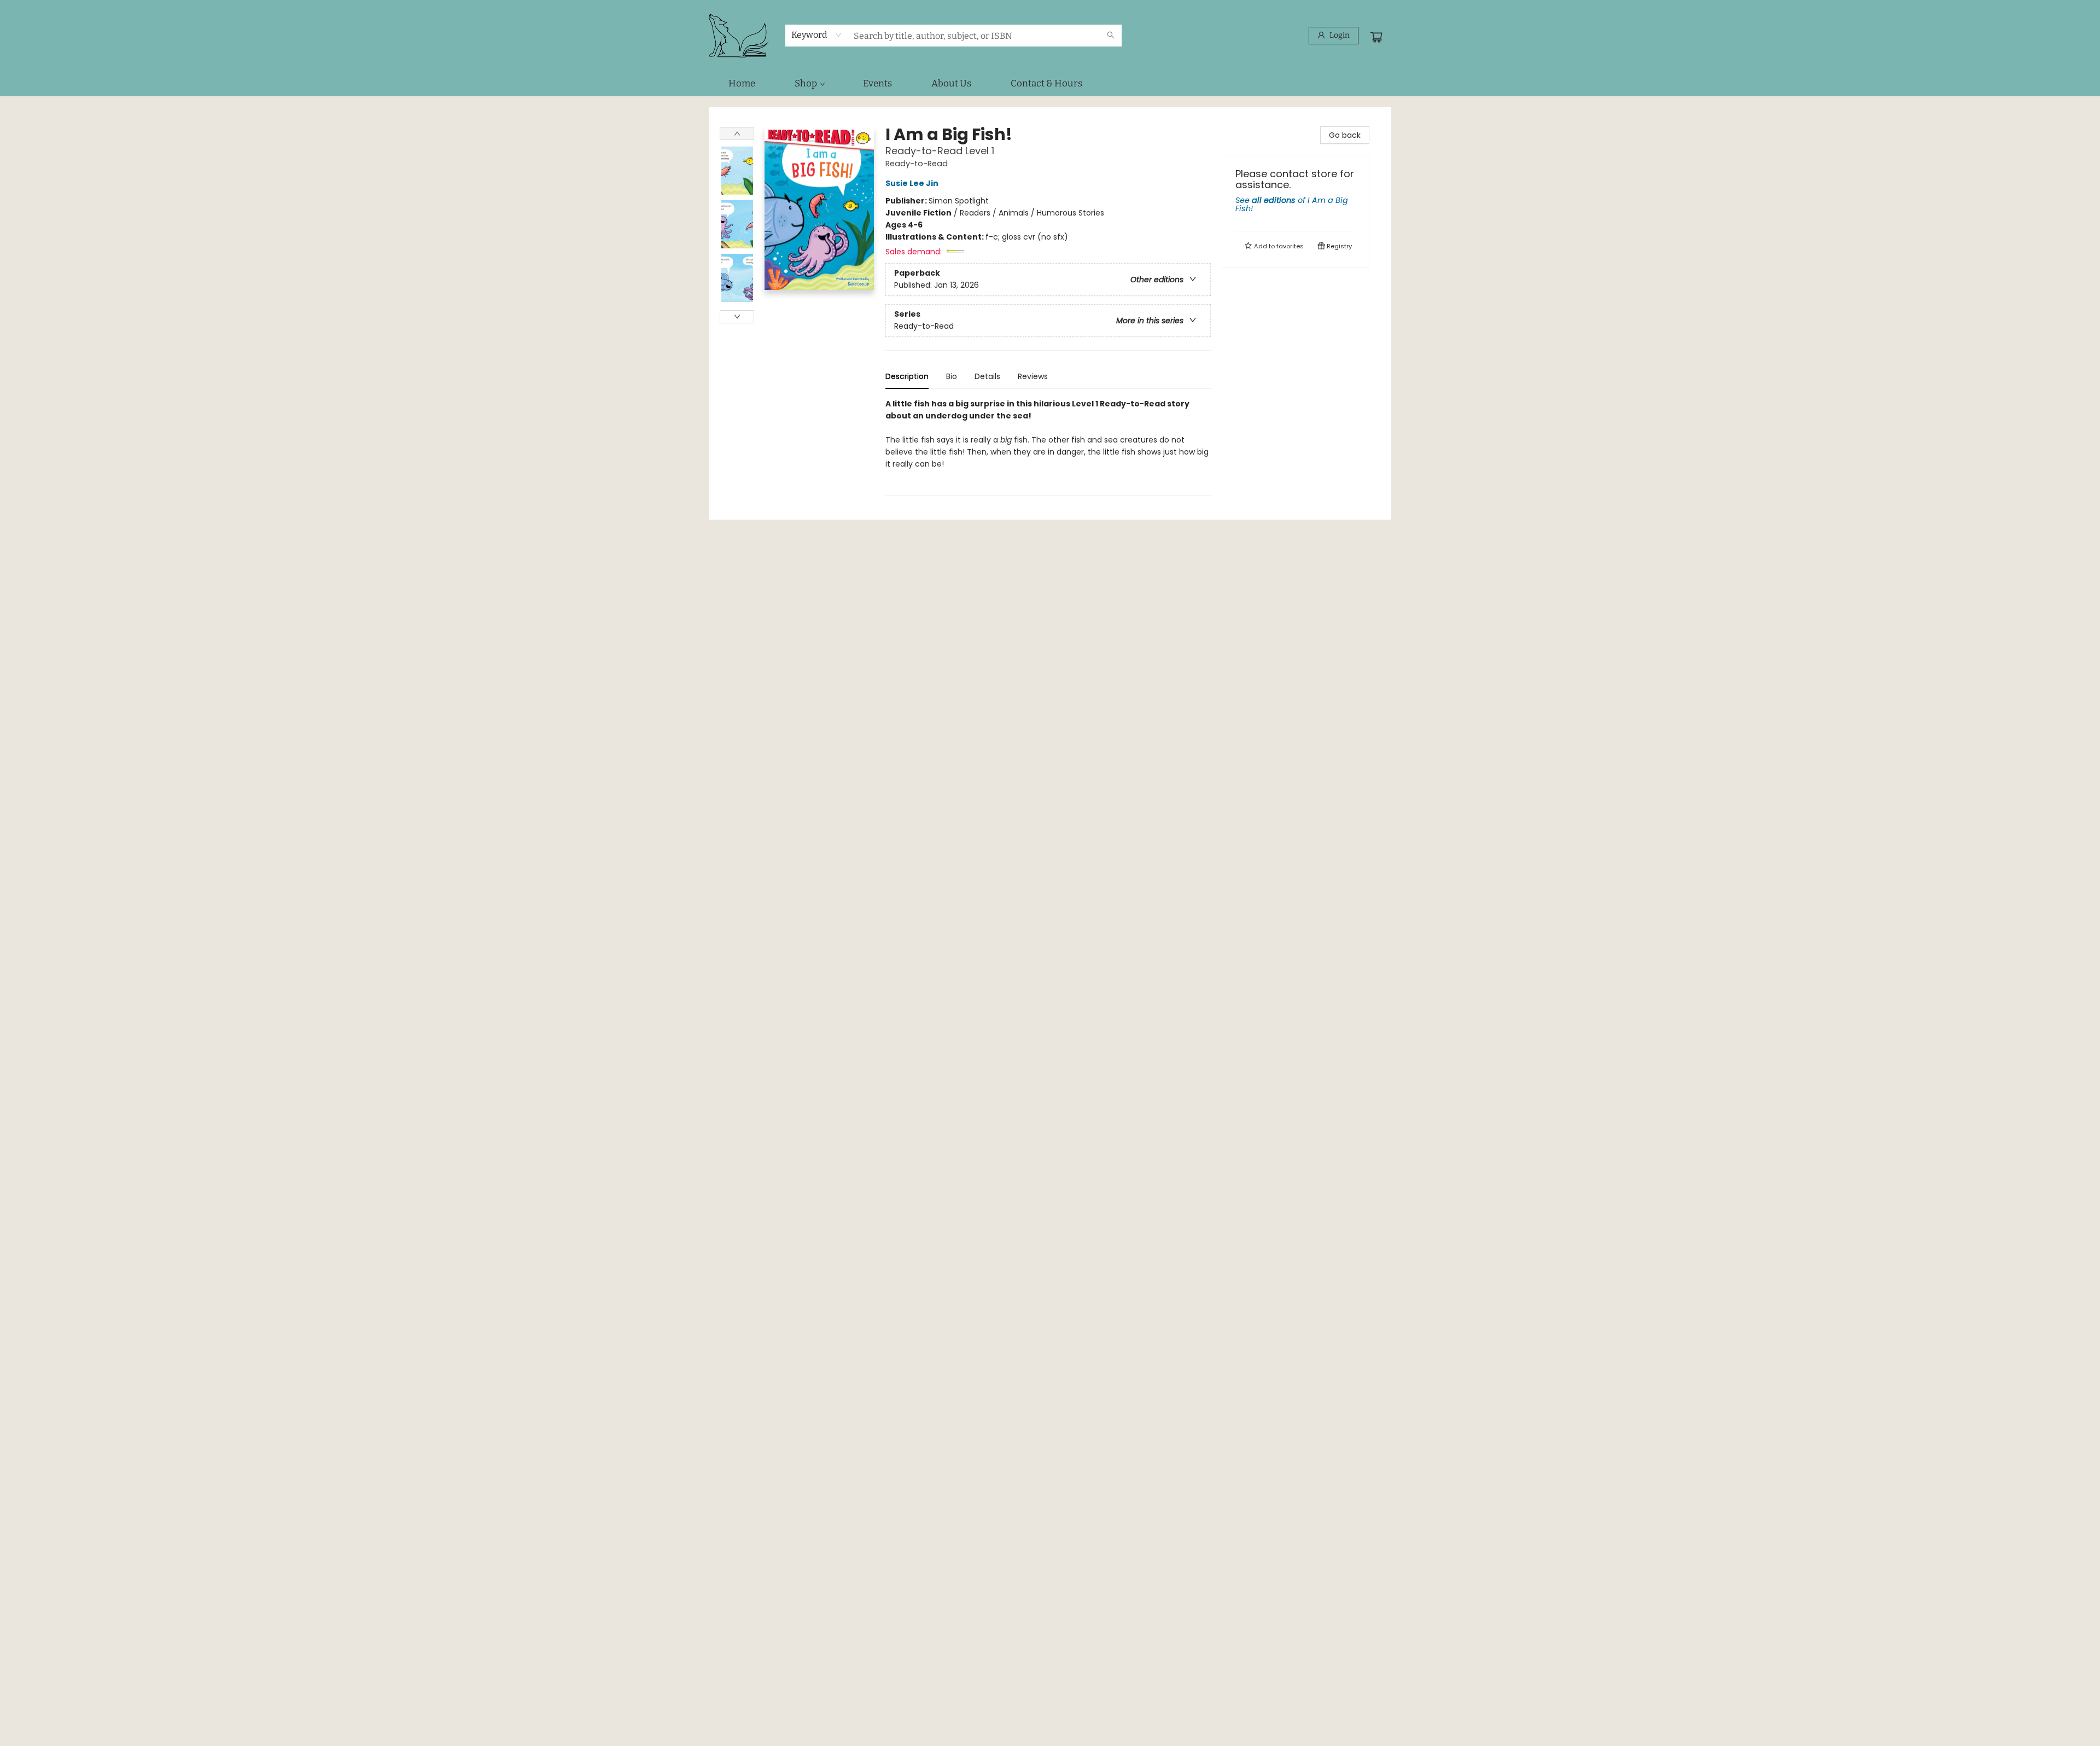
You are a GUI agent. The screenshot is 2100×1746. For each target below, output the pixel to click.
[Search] (1111, 36)
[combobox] (817, 35)
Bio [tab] (952, 376)
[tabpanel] (1048, 447)
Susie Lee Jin (912, 183)
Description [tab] (907, 376)
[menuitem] (742, 84)
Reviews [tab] (1033, 376)
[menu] (1050, 84)
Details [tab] (987, 376)
